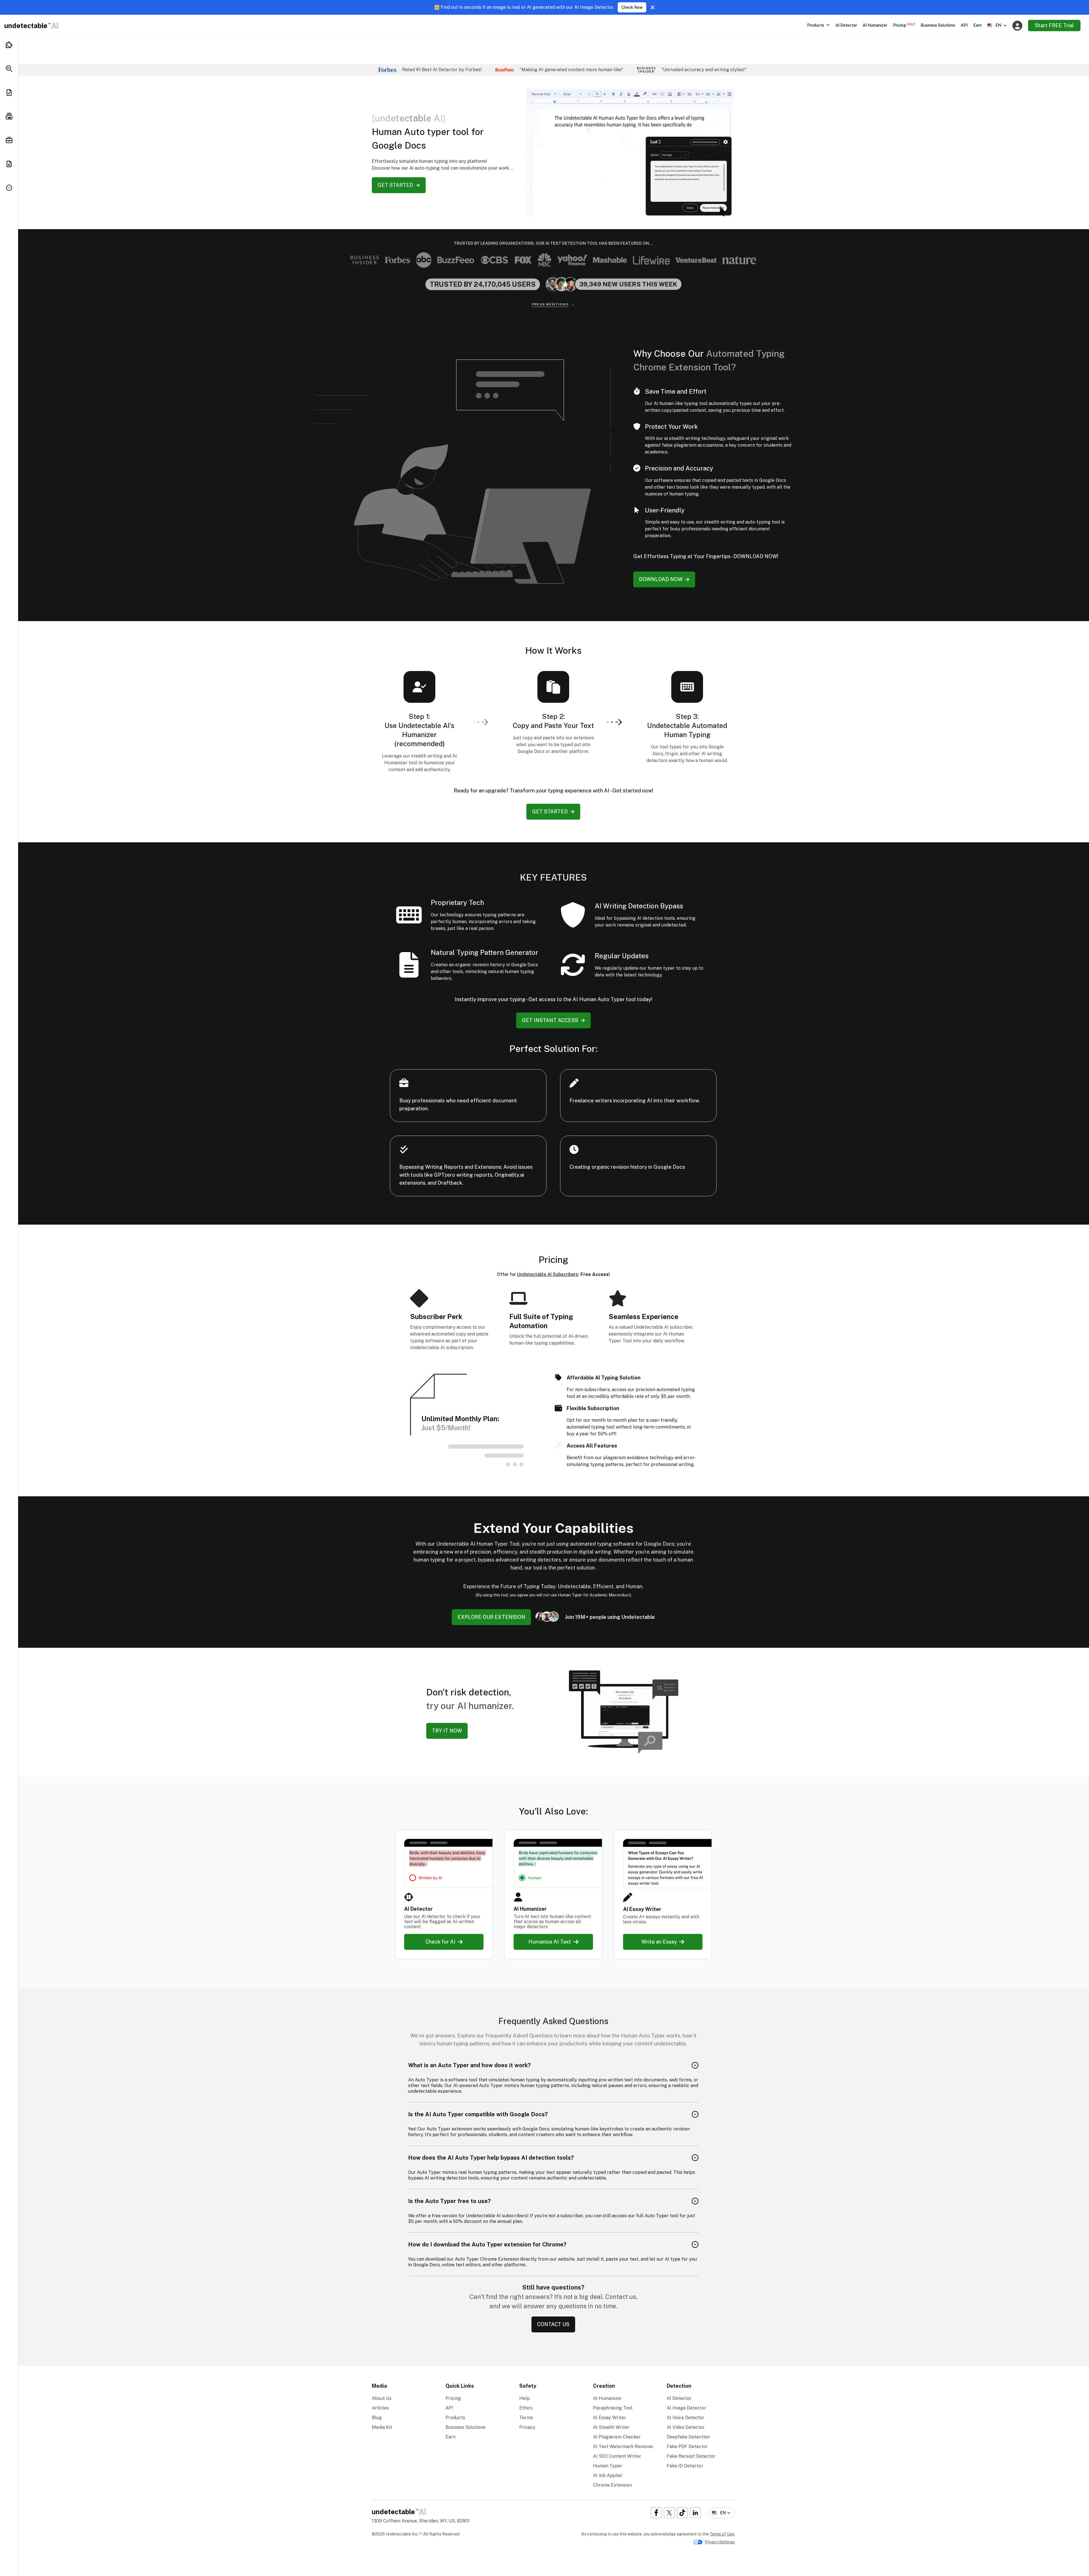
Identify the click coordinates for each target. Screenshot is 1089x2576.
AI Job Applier (608, 2475)
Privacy (527, 2427)
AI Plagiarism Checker (617, 2437)
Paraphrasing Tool (613, 2408)
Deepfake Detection (688, 2437)
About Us (382, 2398)
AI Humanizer (875, 25)
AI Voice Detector (686, 2418)
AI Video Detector (686, 2427)
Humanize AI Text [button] (550, 1942)
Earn (978, 25)
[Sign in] (1017, 26)
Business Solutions (938, 25)
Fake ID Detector (685, 2466)
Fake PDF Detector (687, 2447)
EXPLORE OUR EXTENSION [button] (491, 1617)
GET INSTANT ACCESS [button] (550, 1020)
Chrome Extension (612, 2485)
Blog (377, 2418)
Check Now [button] (632, 7)
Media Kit (382, 2427)
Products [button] (816, 25)
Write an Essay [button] (659, 1942)
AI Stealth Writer (611, 2427)
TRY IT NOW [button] (447, 1731)
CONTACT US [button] (553, 2324)
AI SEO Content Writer (617, 2456)
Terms (526, 2418)
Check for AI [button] (440, 1942)
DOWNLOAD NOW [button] (661, 579)
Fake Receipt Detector (691, 2456)
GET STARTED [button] (395, 185)
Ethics (526, 2408)
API (964, 25)
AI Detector (846, 25)
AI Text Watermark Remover (623, 2447)
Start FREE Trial (1054, 25)
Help (525, 2398)
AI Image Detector (686, 2408)
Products (455, 2418)
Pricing (904, 25)
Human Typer (608, 2466)
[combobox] (997, 25)
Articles (380, 2408)
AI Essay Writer (610, 2418)
